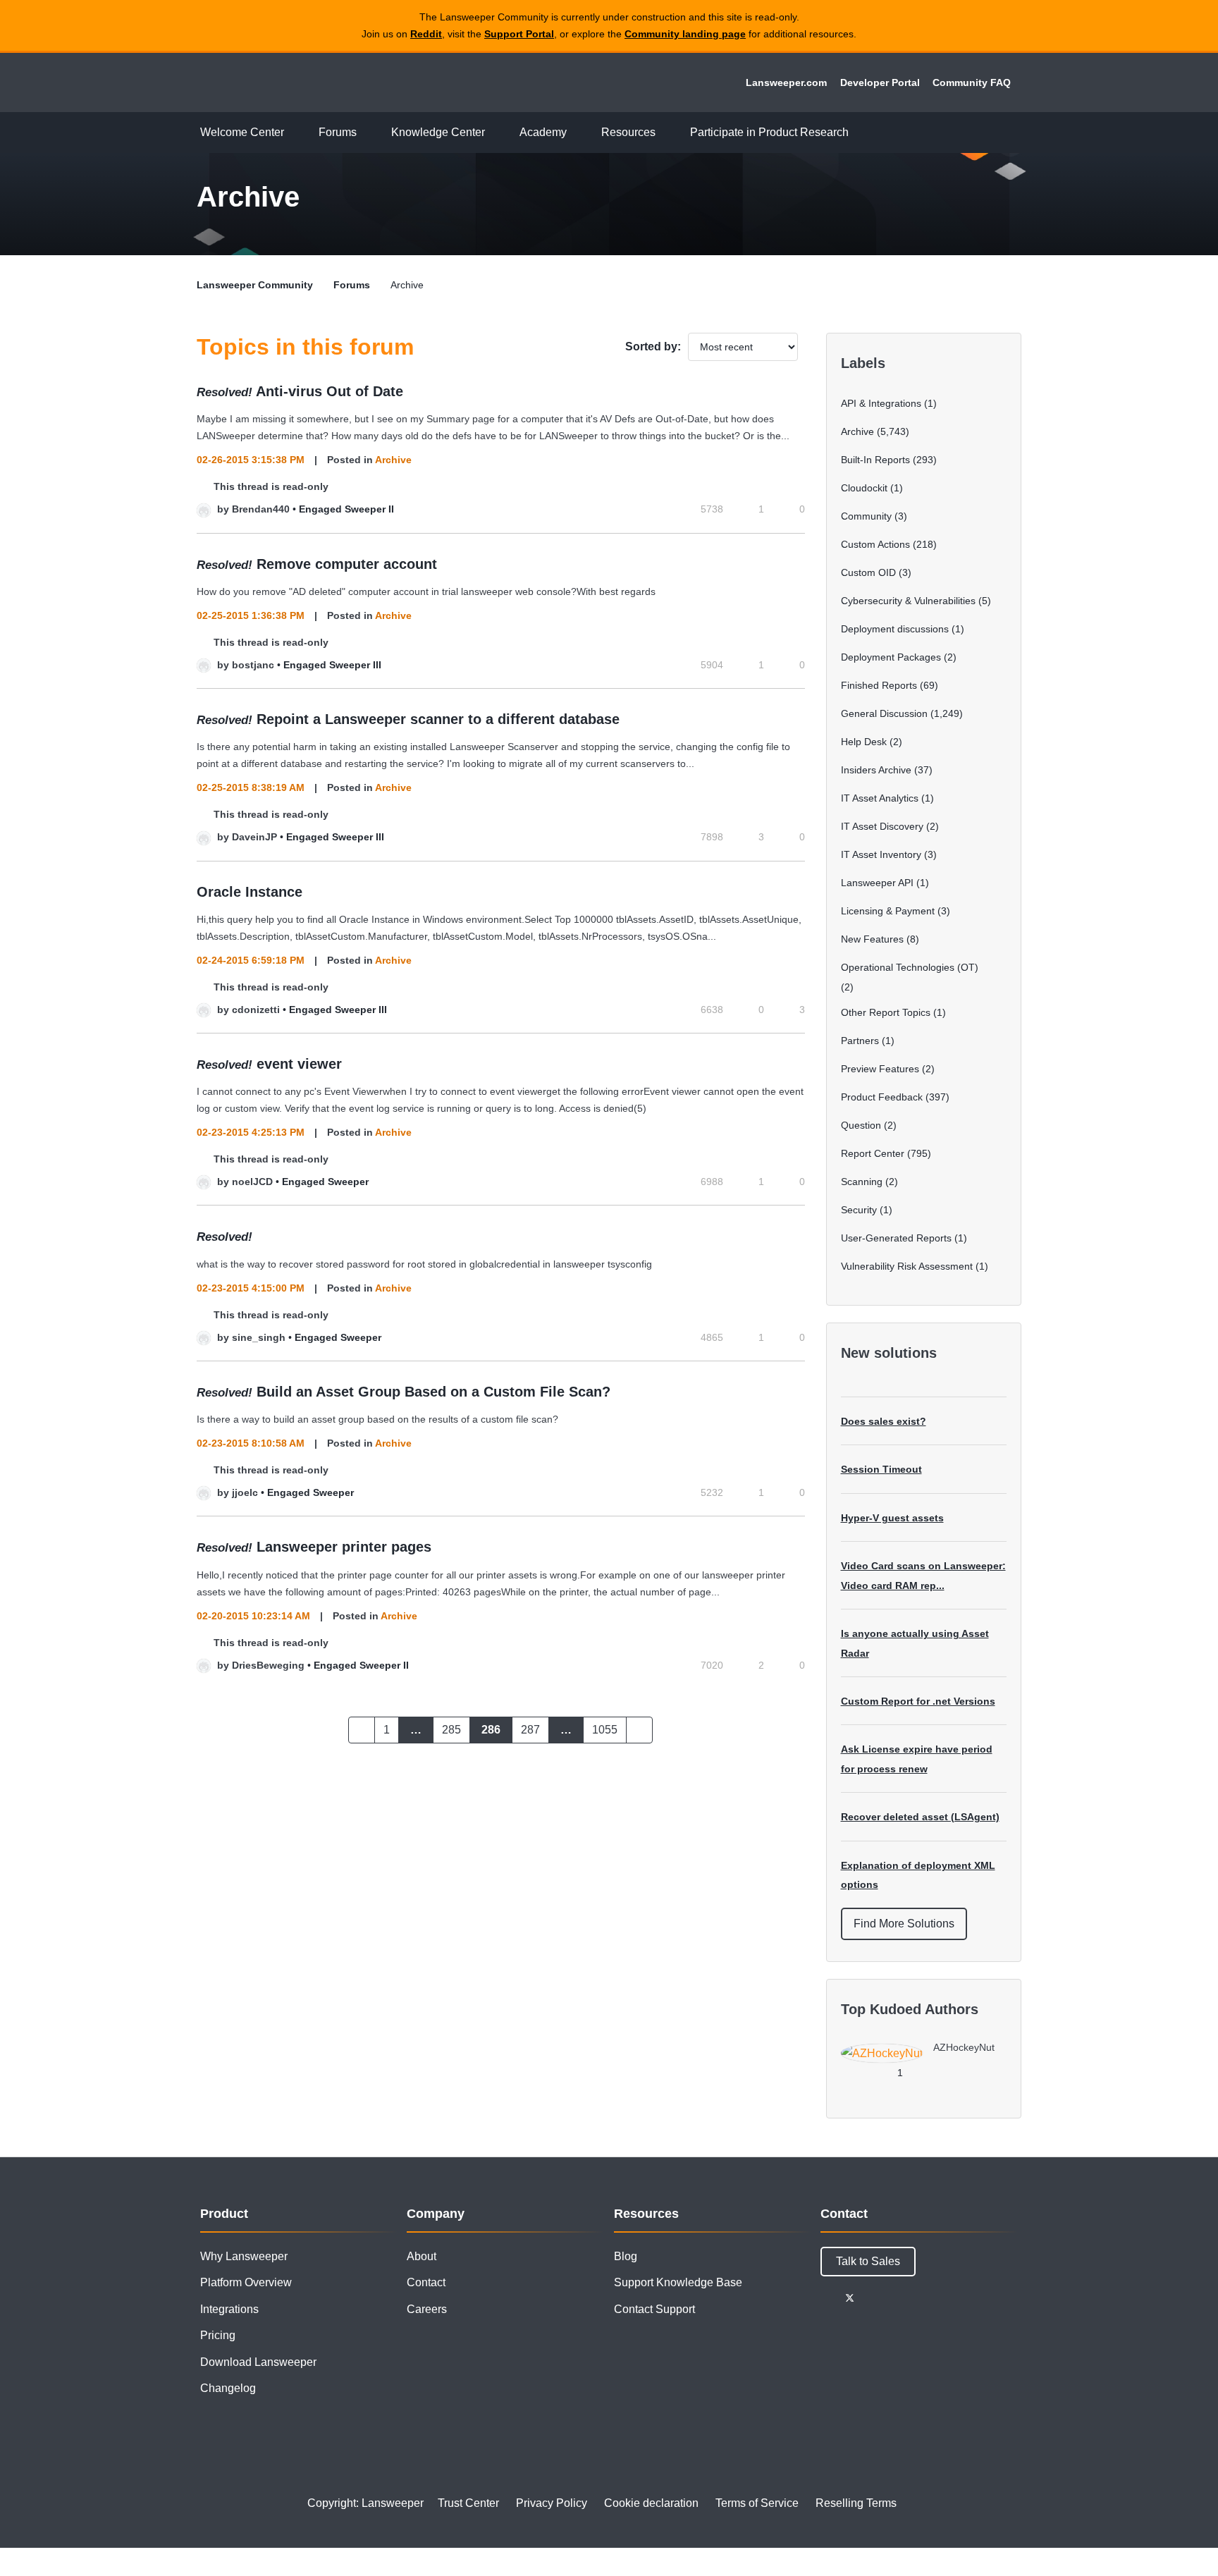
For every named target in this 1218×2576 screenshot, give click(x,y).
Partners (860, 1041)
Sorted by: (653, 346)
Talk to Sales (868, 2261)
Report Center (873, 1153)
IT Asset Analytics (880, 798)
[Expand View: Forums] (367, 133)
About (422, 2256)
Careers (427, 2309)
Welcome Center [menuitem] (242, 132)
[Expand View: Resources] (666, 133)
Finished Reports (879, 685)
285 (451, 1730)
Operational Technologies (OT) (910, 967)
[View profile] (204, 509)
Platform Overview (246, 2282)
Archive (393, 460)
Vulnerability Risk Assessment (907, 1266)
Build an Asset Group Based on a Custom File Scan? (433, 1392)
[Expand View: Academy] (577, 133)
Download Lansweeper (258, 2362)
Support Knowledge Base (678, 2282)
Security (859, 1210)
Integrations (229, 2309)
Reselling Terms (856, 2503)
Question (861, 1125)
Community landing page (685, 34)
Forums (352, 285)
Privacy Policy (552, 2503)
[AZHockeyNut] (923, 2059)
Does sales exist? (884, 1421)
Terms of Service (757, 2503)
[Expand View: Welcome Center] (295, 133)
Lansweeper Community (293, 82)
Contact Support (654, 2309)
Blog (626, 2256)
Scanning (862, 1182)
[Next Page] (639, 1730)
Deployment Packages (891, 657)
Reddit (426, 34)
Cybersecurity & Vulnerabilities (908, 601)
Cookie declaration (651, 2503)
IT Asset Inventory (881, 854)
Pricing (218, 2335)
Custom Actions (875, 544)
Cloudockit (864, 488)
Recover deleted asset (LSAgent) (920, 1817)
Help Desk (864, 742)
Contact (426, 2282)
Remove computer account (347, 564)
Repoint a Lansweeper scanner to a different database (438, 719)
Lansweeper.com (786, 82)
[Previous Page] (362, 1730)
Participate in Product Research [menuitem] (769, 132)
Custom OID (868, 572)
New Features (872, 939)
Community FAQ (972, 82)
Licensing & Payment (888, 911)
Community (866, 516)
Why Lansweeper (244, 2256)
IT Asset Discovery (882, 826)
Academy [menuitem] (543, 132)
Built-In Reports (875, 460)
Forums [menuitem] (338, 132)
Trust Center (468, 2503)
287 (530, 1730)
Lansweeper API (877, 883)
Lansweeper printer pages (344, 1547)
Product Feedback (882, 1097)
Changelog (228, 2388)
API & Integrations (881, 403)
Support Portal (519, 34)
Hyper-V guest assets (892, 1518)
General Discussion (884, 713)
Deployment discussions (895, 629)
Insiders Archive (876, 770)
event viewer (299, 1064)
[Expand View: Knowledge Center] (496, 133)
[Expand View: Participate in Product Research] (859, 133)
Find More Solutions (904, 1924)
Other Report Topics (886, 1012)
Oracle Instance (250, 892)
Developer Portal (880, 82)
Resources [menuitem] (628, 132)
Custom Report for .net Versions (918, 1701)
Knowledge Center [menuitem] (438, 132)
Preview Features (880, 1069)
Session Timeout (881, 1469)
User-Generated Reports (896, 1238)
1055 (605, 1730)
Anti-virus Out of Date (330, 391)
